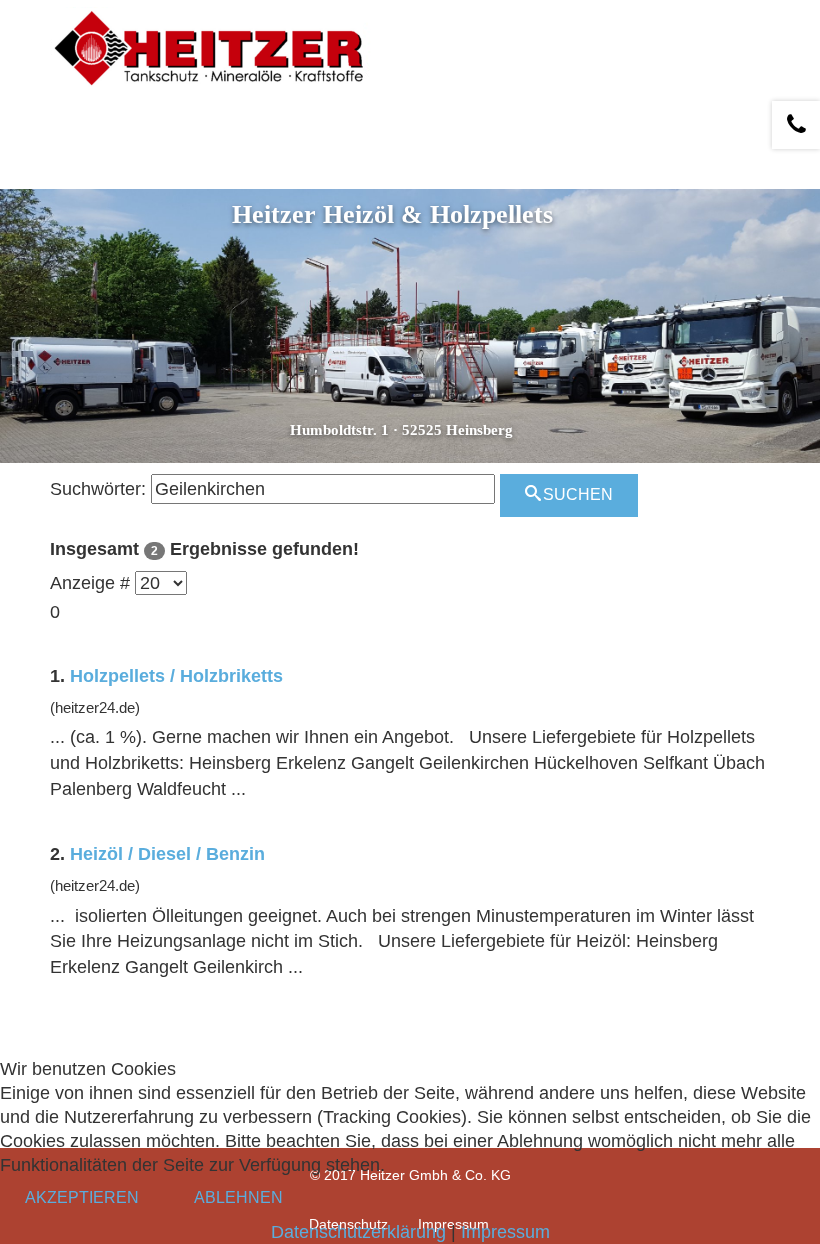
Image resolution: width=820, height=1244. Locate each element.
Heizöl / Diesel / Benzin (167, 854)
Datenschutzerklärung (358, 1232)
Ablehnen (238, 1197)
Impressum (505, 1232)
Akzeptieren (82, 1197)
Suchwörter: (98, 489)
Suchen (576, 494)
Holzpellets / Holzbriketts (176, 676)
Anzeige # (90, 583)
